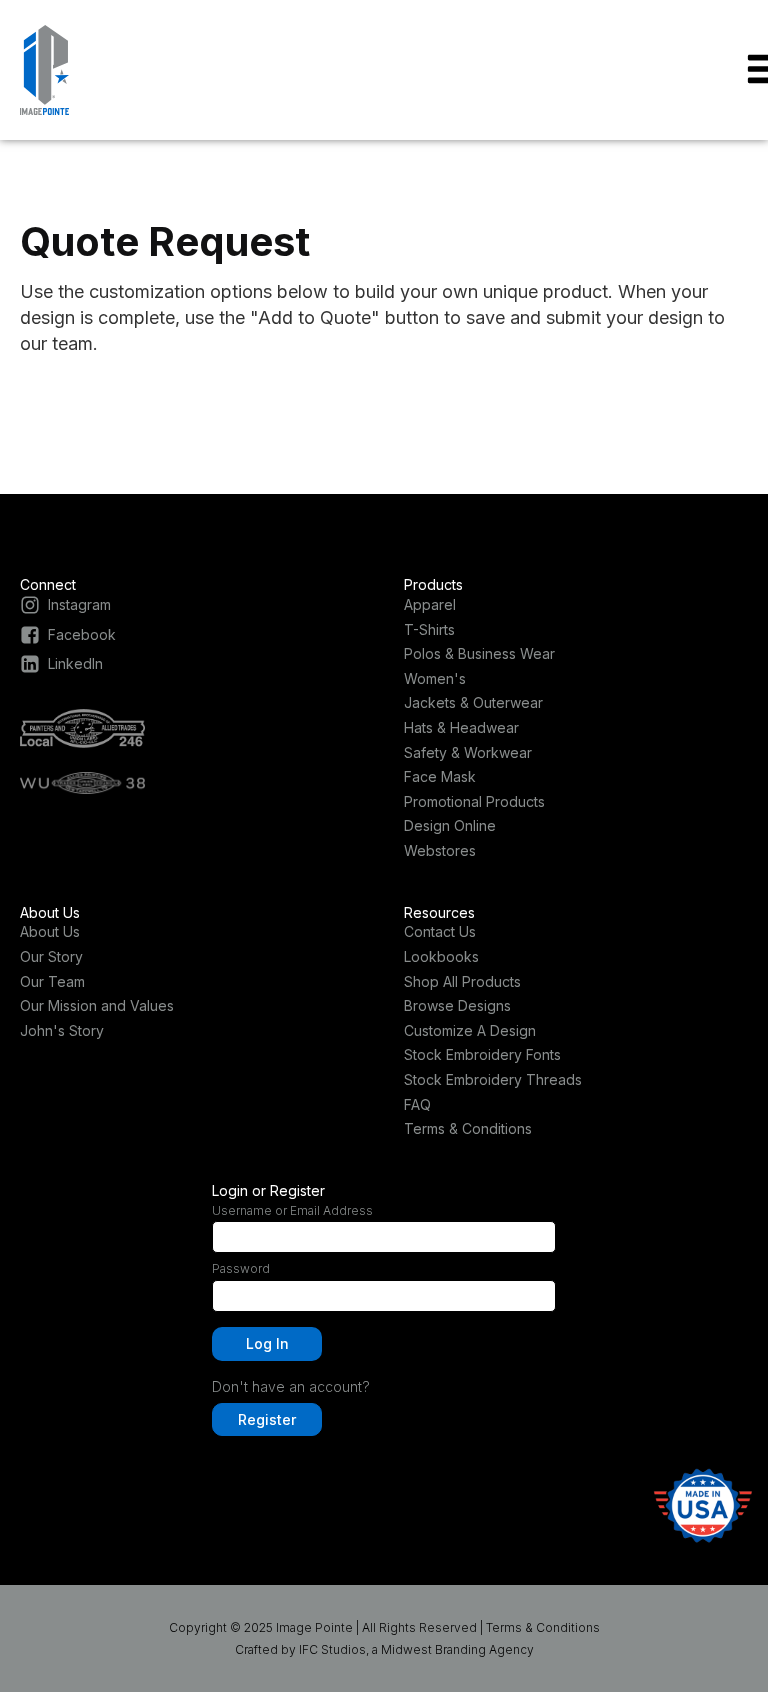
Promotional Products (474, 801)
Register (267, 1419)
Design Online (450, 825)
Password (241, 1268)
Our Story (51, 956)
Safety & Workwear (468, 752)
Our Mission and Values (97, 1005)
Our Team (52, 981)
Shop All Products (462, 981)
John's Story (62, 1030)
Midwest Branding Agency (457, 1649)
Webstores (440, 850)
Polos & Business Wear (479, 653)
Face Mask (440, 776)
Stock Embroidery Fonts (482, 1054)
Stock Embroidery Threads (493, 1079)
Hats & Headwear (461, 727)
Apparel (430, 604)
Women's (435, 678)
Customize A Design (470, 1030)
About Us (50, 931)
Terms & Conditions (468, 1128)
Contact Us (440, 931)
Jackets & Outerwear (473, 702)
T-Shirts (429, 629)
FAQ (417, 1104)
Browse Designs (457, 1005)
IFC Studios (332, 1649)
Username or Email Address (292, 1210)
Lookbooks (441, 956)
